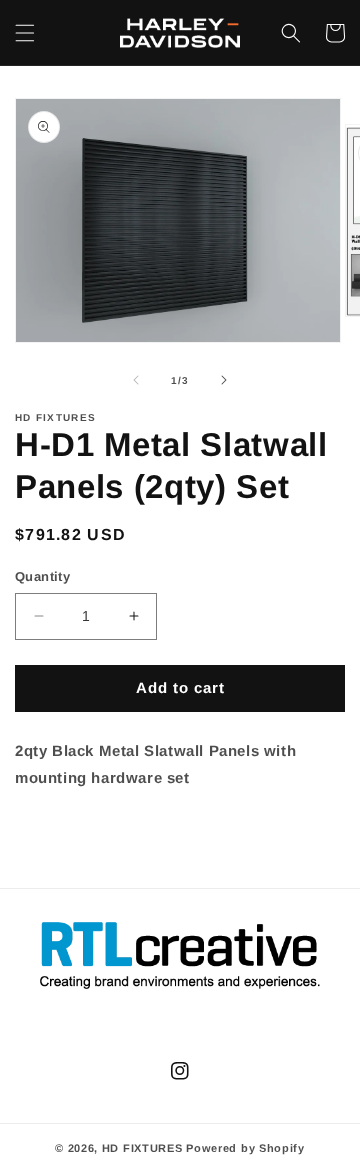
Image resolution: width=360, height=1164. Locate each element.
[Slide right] (224, 380)
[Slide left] (136, 380)
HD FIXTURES (142, 1148)
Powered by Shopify (245, 1148)
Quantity (42, 576)
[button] (25, 33)
